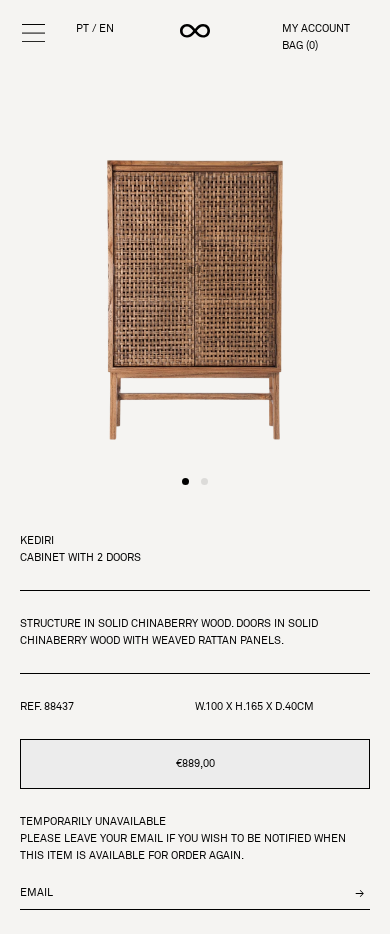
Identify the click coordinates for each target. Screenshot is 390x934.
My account (316, 28)
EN (106, 28)
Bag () (300, 45)
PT (82, 28)
